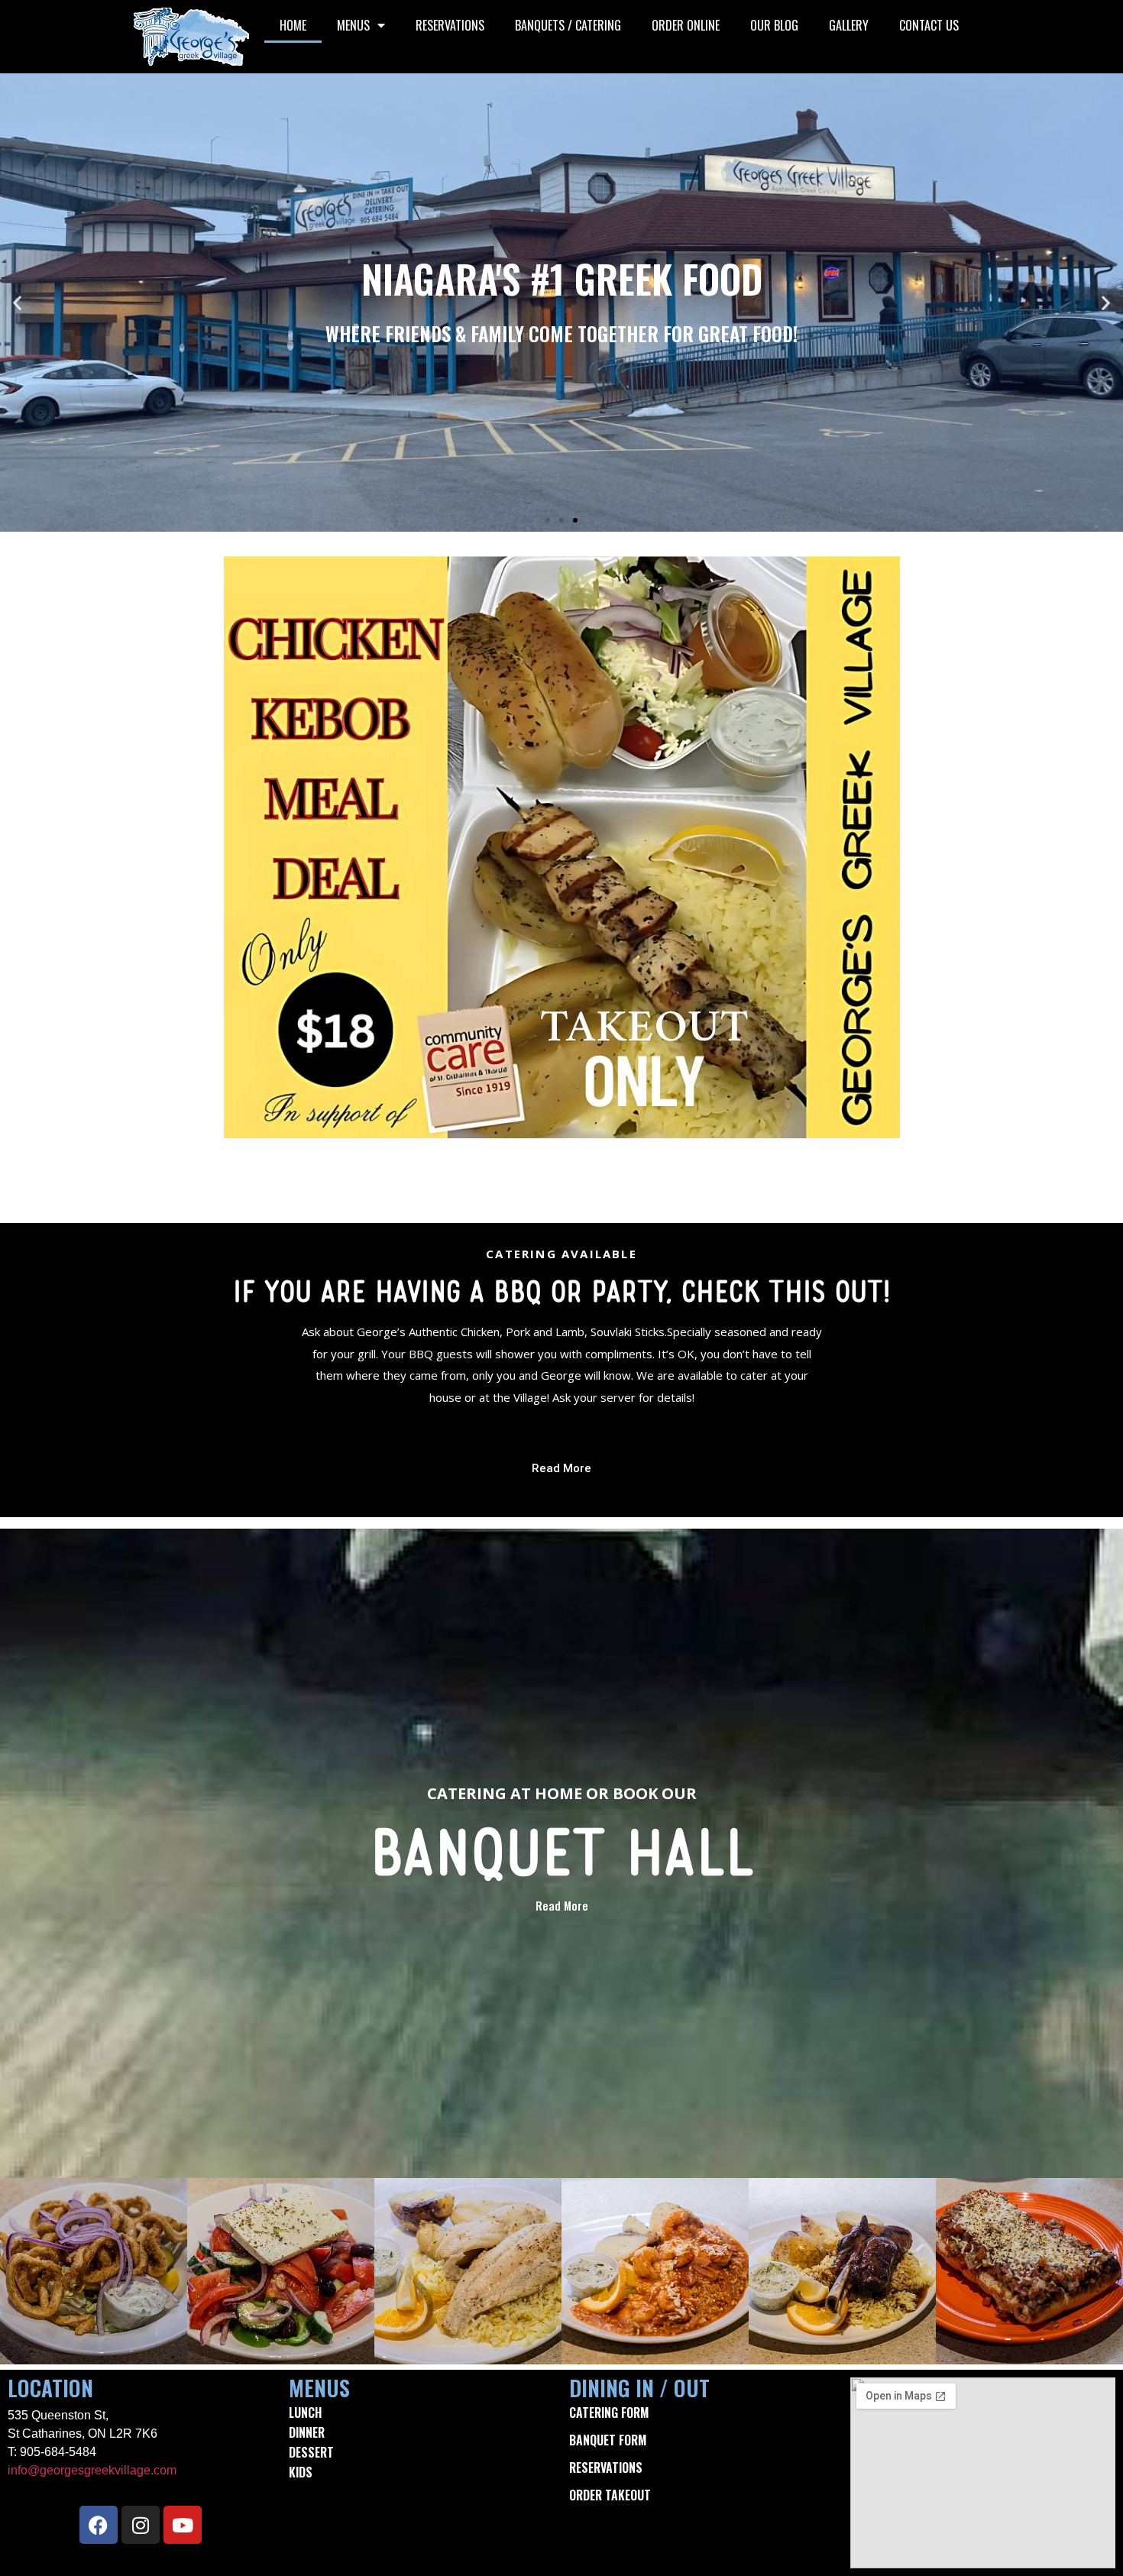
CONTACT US (929, 25)
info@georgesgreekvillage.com (92, 2470)
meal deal (562, 1178)
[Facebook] (99, 2525)
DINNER (307, 2432)
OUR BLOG (774, 25)
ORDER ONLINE (686, 25)
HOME (293, 25)
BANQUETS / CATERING (568, 25)
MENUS (353, 25)
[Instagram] (141, 2525)
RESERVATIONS (450, 25)
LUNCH (305, 2413)
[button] (17, 303)
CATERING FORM (609, 2413)
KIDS (301, 2472)
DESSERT (311, 2452)
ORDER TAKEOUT (610, 2495)
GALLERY (849, 25)
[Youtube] (183, 2525)
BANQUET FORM (608, 2440)
